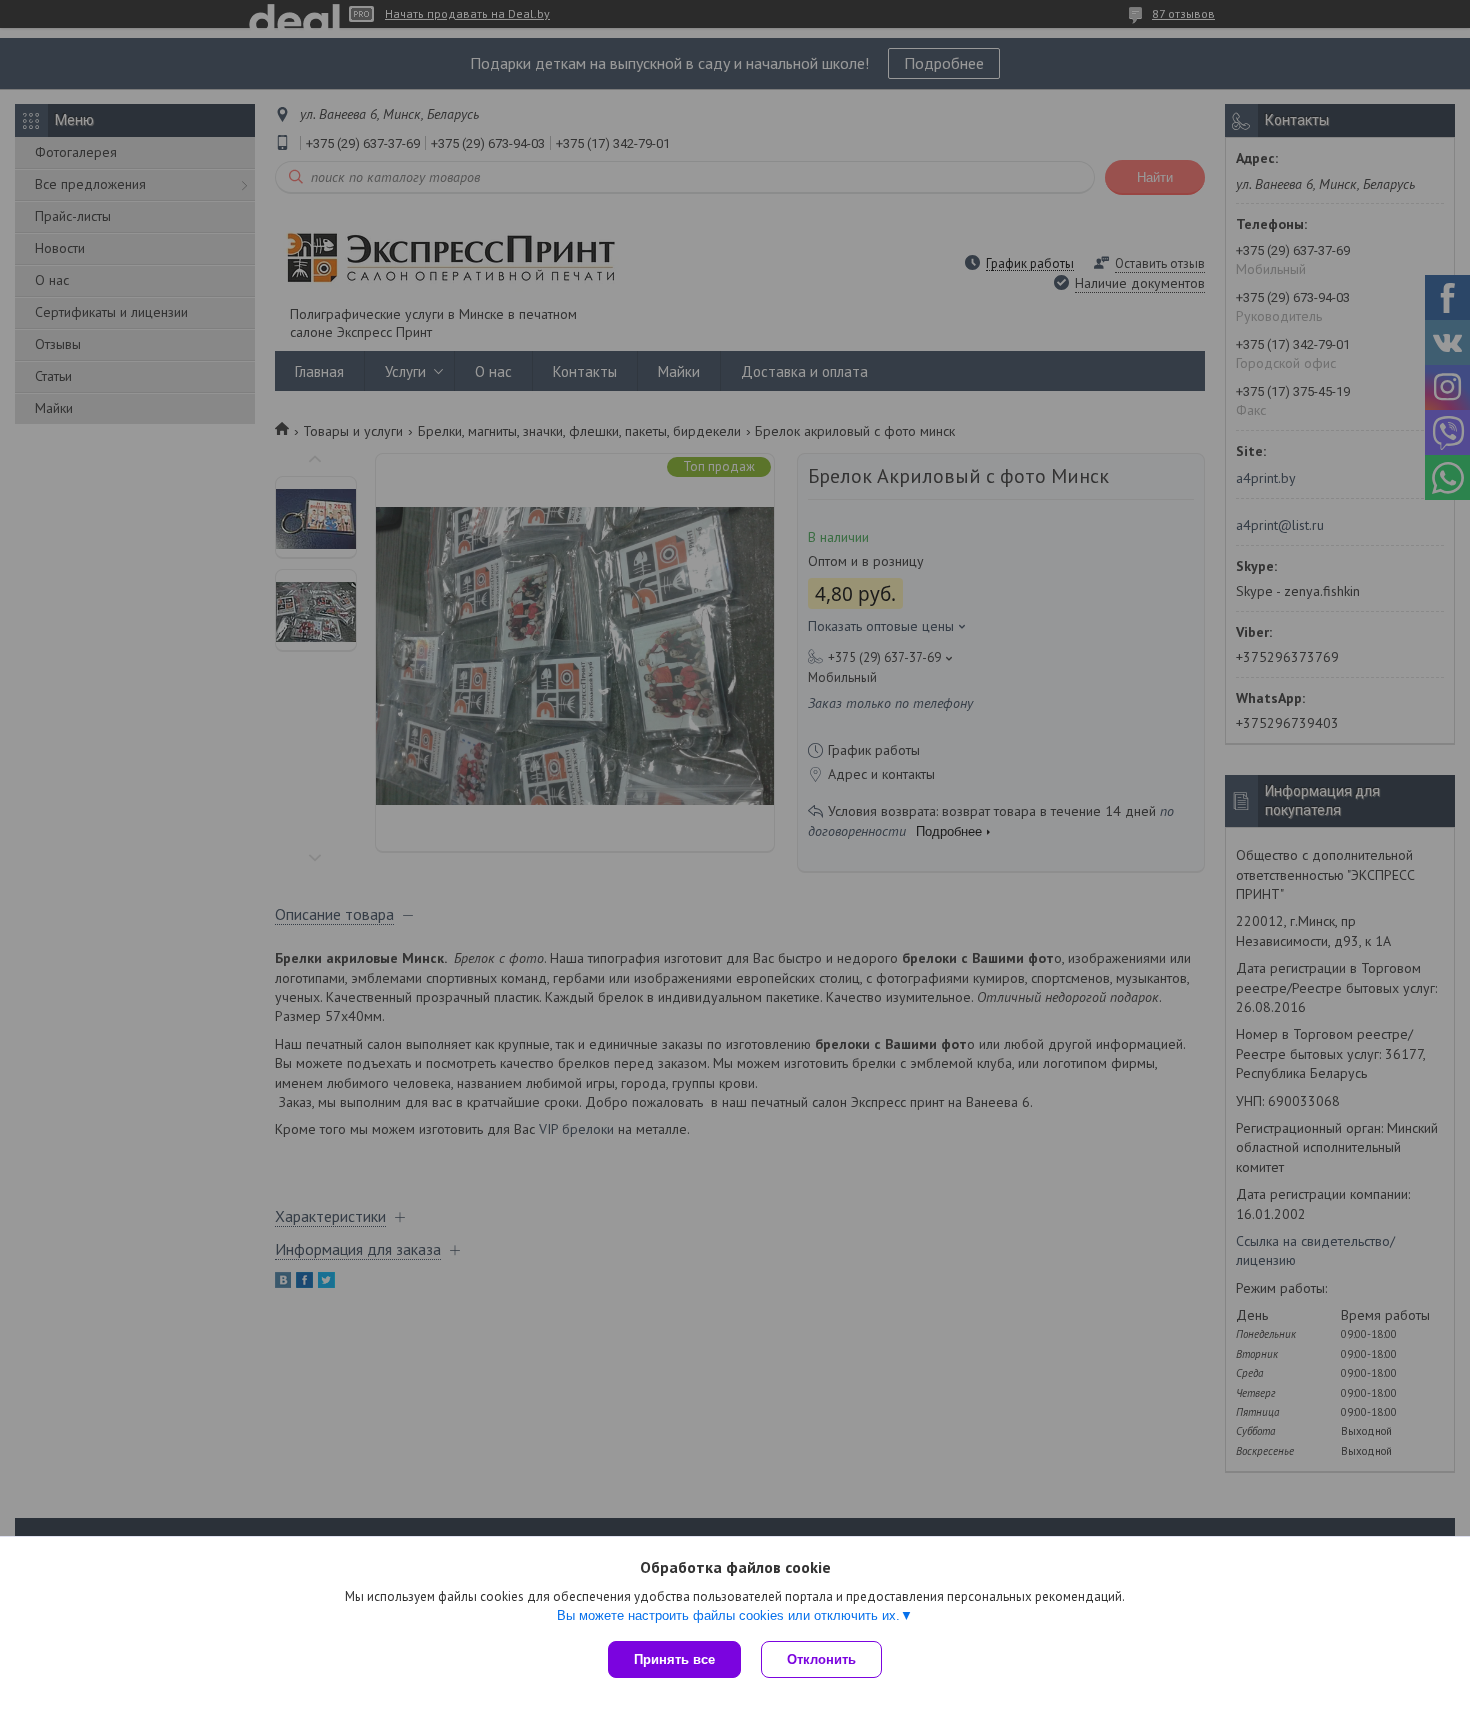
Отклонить (821, 1659)
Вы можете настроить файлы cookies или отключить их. (728, 1615)
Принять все (674, 1659)
